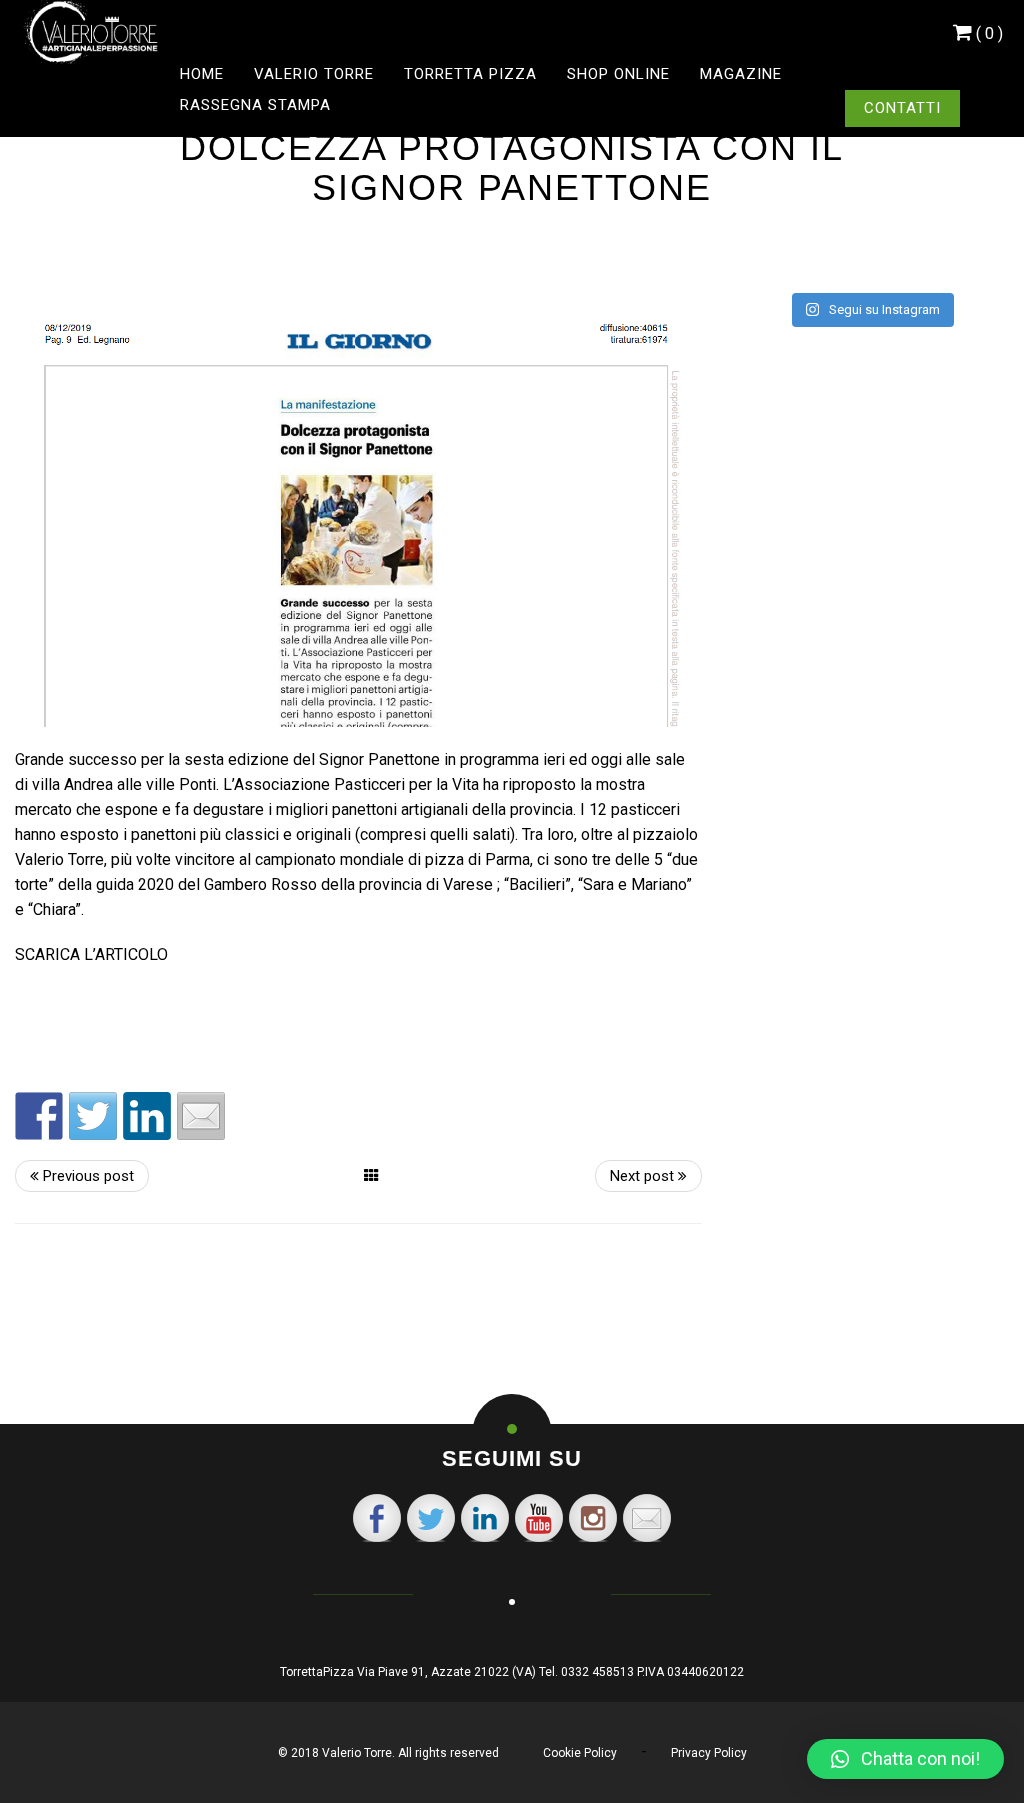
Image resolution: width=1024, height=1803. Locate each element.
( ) (989, 33)
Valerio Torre (314, 74)
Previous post (86, 1176)
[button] (905, 1759)
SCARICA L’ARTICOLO (91, 954)
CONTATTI (902, 108)
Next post (644, 1176)
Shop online (618, 74)
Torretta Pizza (470, 74)
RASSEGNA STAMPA (255, 105)
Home (202, 74)
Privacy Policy (709, 1753)
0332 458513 (597, 1672)
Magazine (741, 74)
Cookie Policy (580, 1753)
